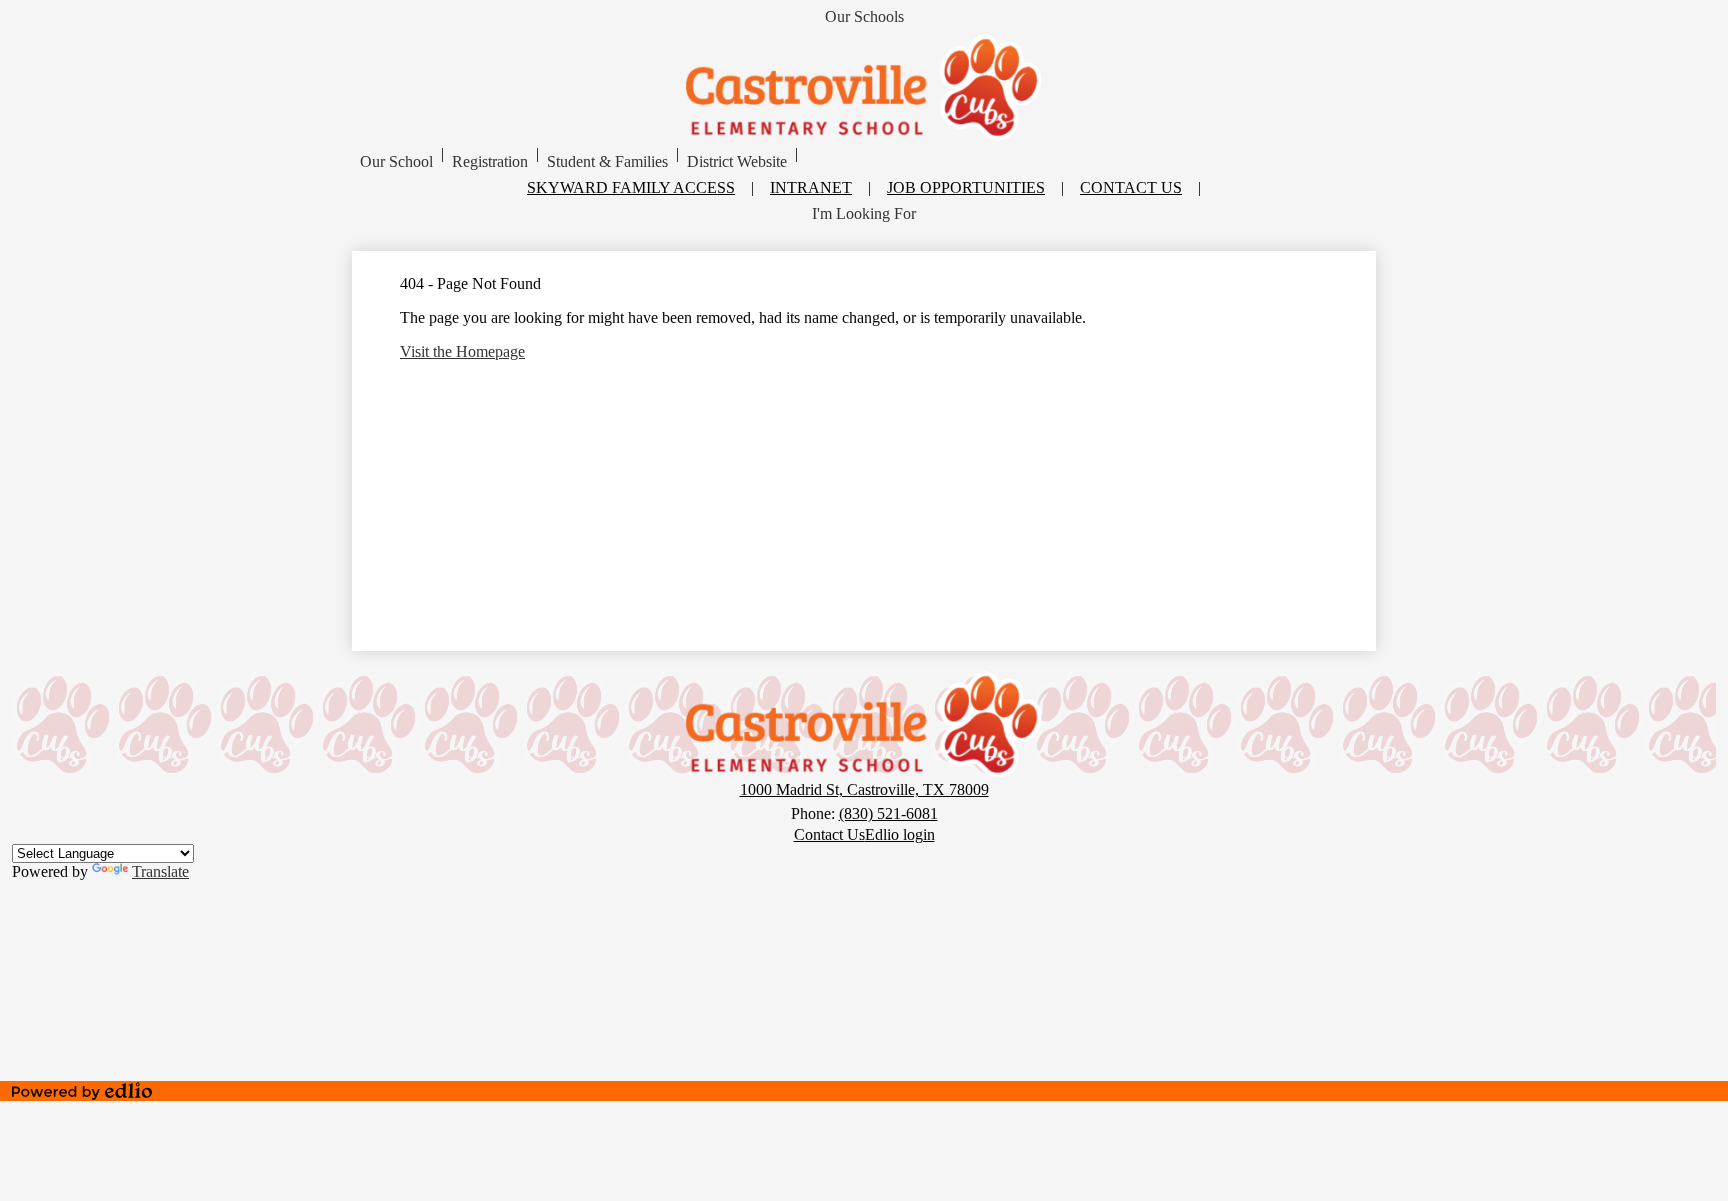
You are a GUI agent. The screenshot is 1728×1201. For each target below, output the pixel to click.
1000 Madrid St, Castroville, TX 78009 (864, 789)
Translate (160, 871)
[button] (396, 162)
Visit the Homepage (462, 351)
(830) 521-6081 (888, 813)
